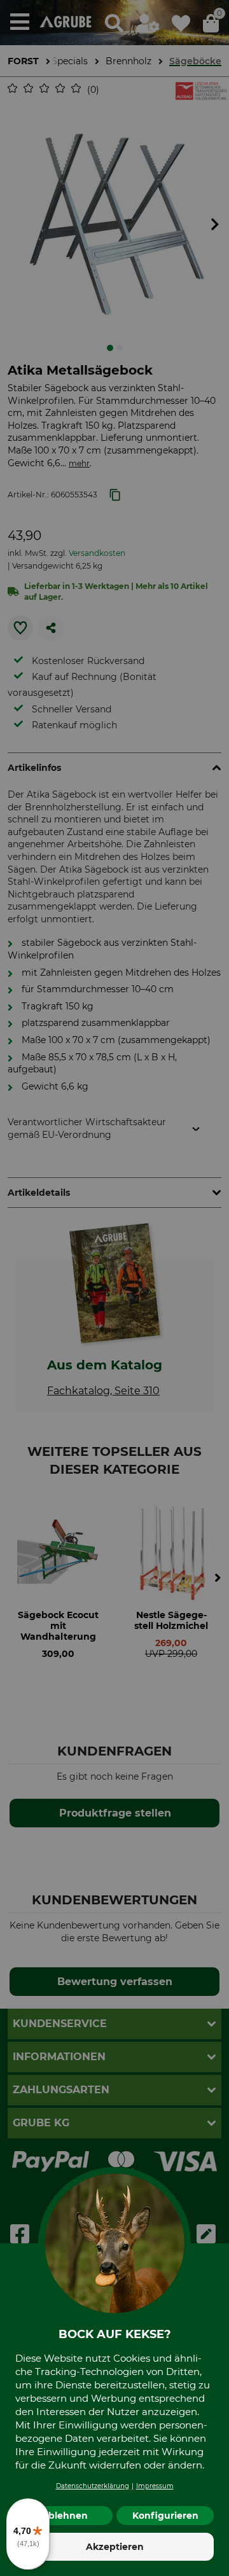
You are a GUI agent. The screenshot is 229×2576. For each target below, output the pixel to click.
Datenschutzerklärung (93, 2486)
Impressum (155, 2486)
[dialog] (114, 1288)
